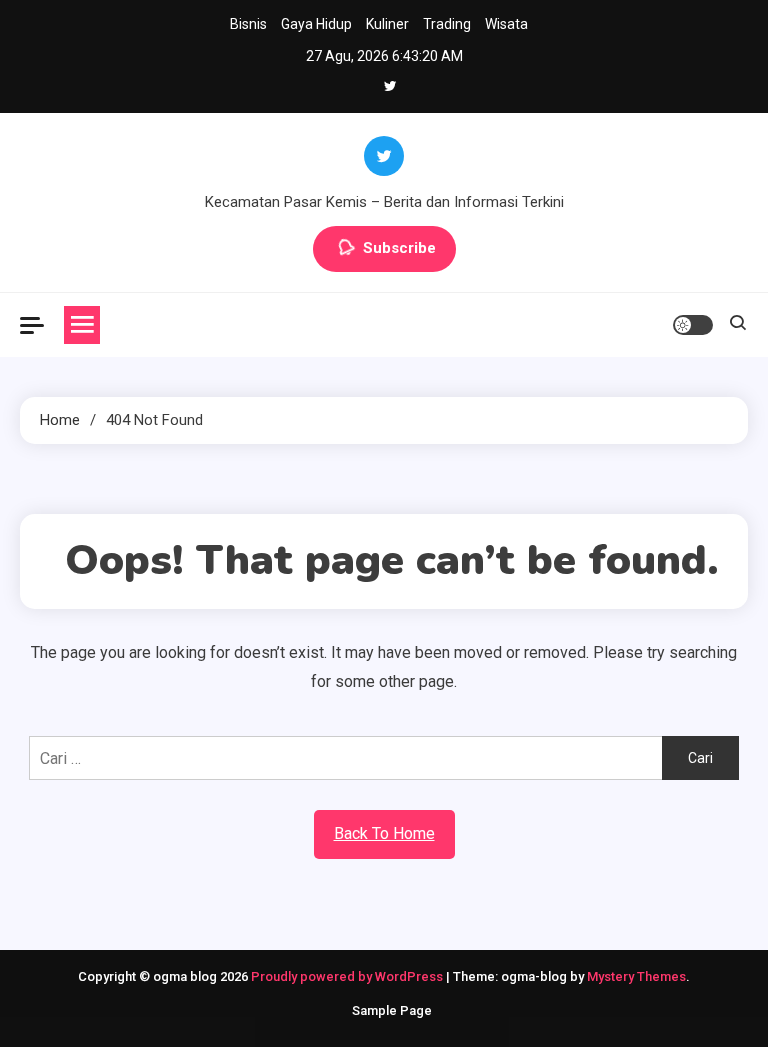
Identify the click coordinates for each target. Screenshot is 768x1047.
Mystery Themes (636, 976)
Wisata (506, 24)
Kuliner (387, 24)
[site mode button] (693, 325)
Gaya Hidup (316, 24)
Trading (447, 24)
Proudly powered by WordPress (348, 976)
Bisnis (248, 24)
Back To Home (384, 833)
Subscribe (399, 248)
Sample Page (392, 1010)
